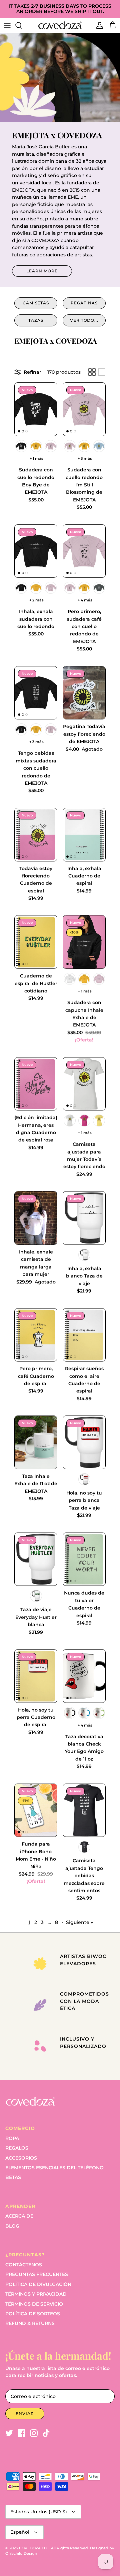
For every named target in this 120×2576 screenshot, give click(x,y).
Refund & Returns (30, 2323)
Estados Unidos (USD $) (39, 2512)
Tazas (36, 320)
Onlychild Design (21, 2553)
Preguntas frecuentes (37, 2274)
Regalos (17, 2148)
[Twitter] (9, 2433)
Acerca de (19, 2216)
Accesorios (21, 2158)
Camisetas (36, 303)
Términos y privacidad (36, 2294)
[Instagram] (34, 2433)
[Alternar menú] (7, 25)
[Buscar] (22, 25)
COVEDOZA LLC (34, 2548)
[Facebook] (21, 2433)
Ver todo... (84, 320)
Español (20, 2532)
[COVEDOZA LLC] (60, 25)
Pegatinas (84, 303)
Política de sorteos (33, 2314)
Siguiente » (79, 1922)
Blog (12, 2226)
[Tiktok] (46, 2433)
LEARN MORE (42, 271)
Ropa (12, 2138)
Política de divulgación (38, 2284)
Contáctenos (24, 2265)
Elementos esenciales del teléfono (54, 2168)
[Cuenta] (98, 25)
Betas (13, 2177)
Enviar (25, 2413)
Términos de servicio (34, 2304)
